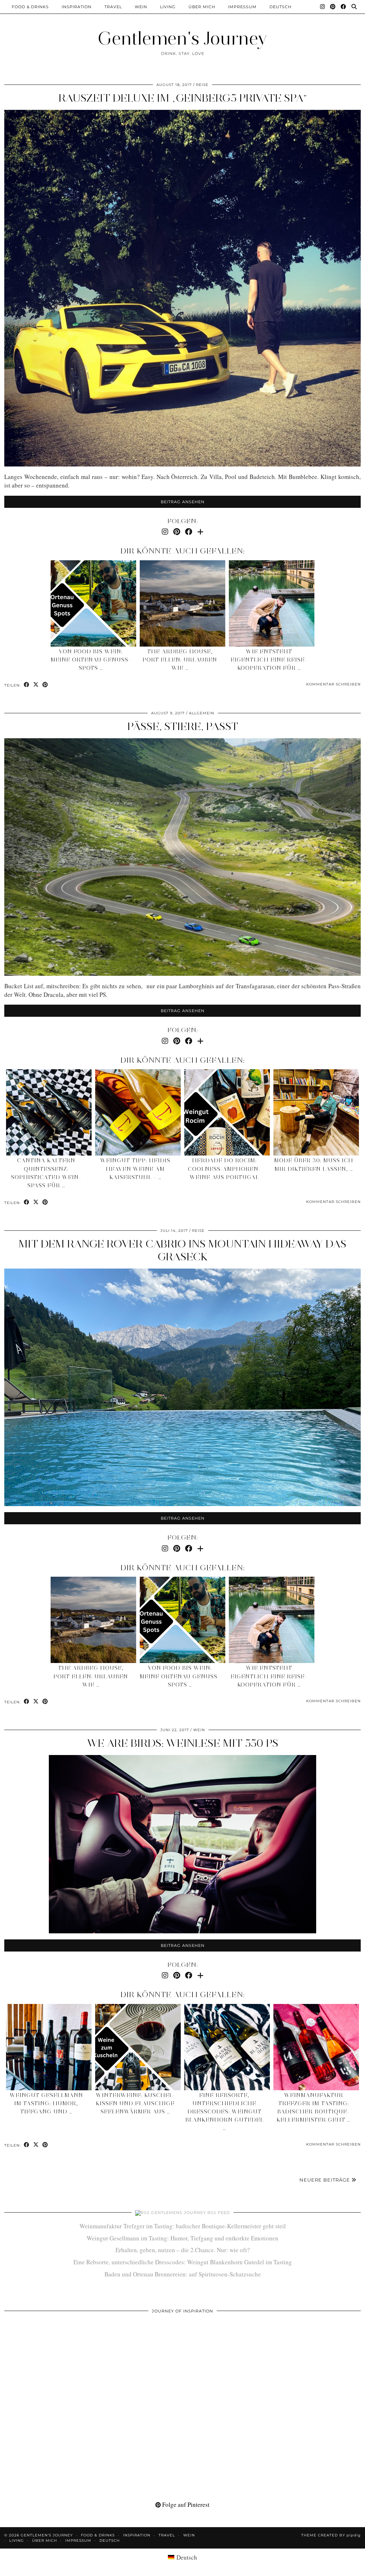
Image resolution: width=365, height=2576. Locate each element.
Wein (141, 7)
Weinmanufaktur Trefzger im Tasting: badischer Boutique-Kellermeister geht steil (183, 2226)
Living (168, 7)
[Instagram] (323, 7)
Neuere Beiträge (325, 2180)
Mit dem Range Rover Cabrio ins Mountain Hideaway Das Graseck (182, 1250)
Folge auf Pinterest (185, 2504)
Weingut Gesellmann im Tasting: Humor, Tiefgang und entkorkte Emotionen (182, 2238)
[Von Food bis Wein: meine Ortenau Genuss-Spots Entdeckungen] (93, 603)
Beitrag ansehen (183, 502)
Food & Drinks (30, 7)
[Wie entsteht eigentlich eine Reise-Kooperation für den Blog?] (272, 603)
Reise (202, 85)
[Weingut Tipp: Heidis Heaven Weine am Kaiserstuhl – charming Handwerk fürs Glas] (138, 1112)
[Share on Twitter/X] (36, 685)
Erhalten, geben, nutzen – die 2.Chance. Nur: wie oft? (183, 2250)
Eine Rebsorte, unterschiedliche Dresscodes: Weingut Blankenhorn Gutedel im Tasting (183, 2262)
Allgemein (202, 713)
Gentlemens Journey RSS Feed (191, 2213)
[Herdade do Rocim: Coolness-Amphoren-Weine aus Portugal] (227, 1112)
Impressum (242, 7)
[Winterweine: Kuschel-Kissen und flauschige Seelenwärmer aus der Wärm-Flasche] (138, 2047)
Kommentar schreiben (333, 684)
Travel (113, 7)
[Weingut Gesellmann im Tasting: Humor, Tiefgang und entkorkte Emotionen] (49, 2047)
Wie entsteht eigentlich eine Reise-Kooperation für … (269, 660)
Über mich (202, 7)
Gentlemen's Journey (182, 38)
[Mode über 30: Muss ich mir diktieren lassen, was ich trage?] (316, 1112)
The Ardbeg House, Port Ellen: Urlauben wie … (180, 660)
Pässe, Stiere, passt (183, 726)
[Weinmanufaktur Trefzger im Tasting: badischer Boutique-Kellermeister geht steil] (316, 2047)
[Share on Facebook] (27, 685)
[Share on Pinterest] (45, 685)
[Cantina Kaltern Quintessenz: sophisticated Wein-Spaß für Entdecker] (49, 1112)
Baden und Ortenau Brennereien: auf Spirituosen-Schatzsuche (183, 2274)
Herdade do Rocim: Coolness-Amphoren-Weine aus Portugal (224, 1169)
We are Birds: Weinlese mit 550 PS (183, 1743)
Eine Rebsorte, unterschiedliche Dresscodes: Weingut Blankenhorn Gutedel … (225, 2112)
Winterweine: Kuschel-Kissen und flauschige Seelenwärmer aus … (135, 2103)
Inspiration (77, 7)
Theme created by (331, 2535)
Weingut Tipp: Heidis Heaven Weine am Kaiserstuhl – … (135, 1169)
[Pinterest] (333, 7)
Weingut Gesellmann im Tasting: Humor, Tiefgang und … (46, 2103)
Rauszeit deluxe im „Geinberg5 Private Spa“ (183, 98)
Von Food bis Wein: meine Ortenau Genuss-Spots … (91, 660)
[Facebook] (344, 7)
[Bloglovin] (200, 532)
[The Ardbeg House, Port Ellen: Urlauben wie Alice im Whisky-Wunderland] (182, 603)
